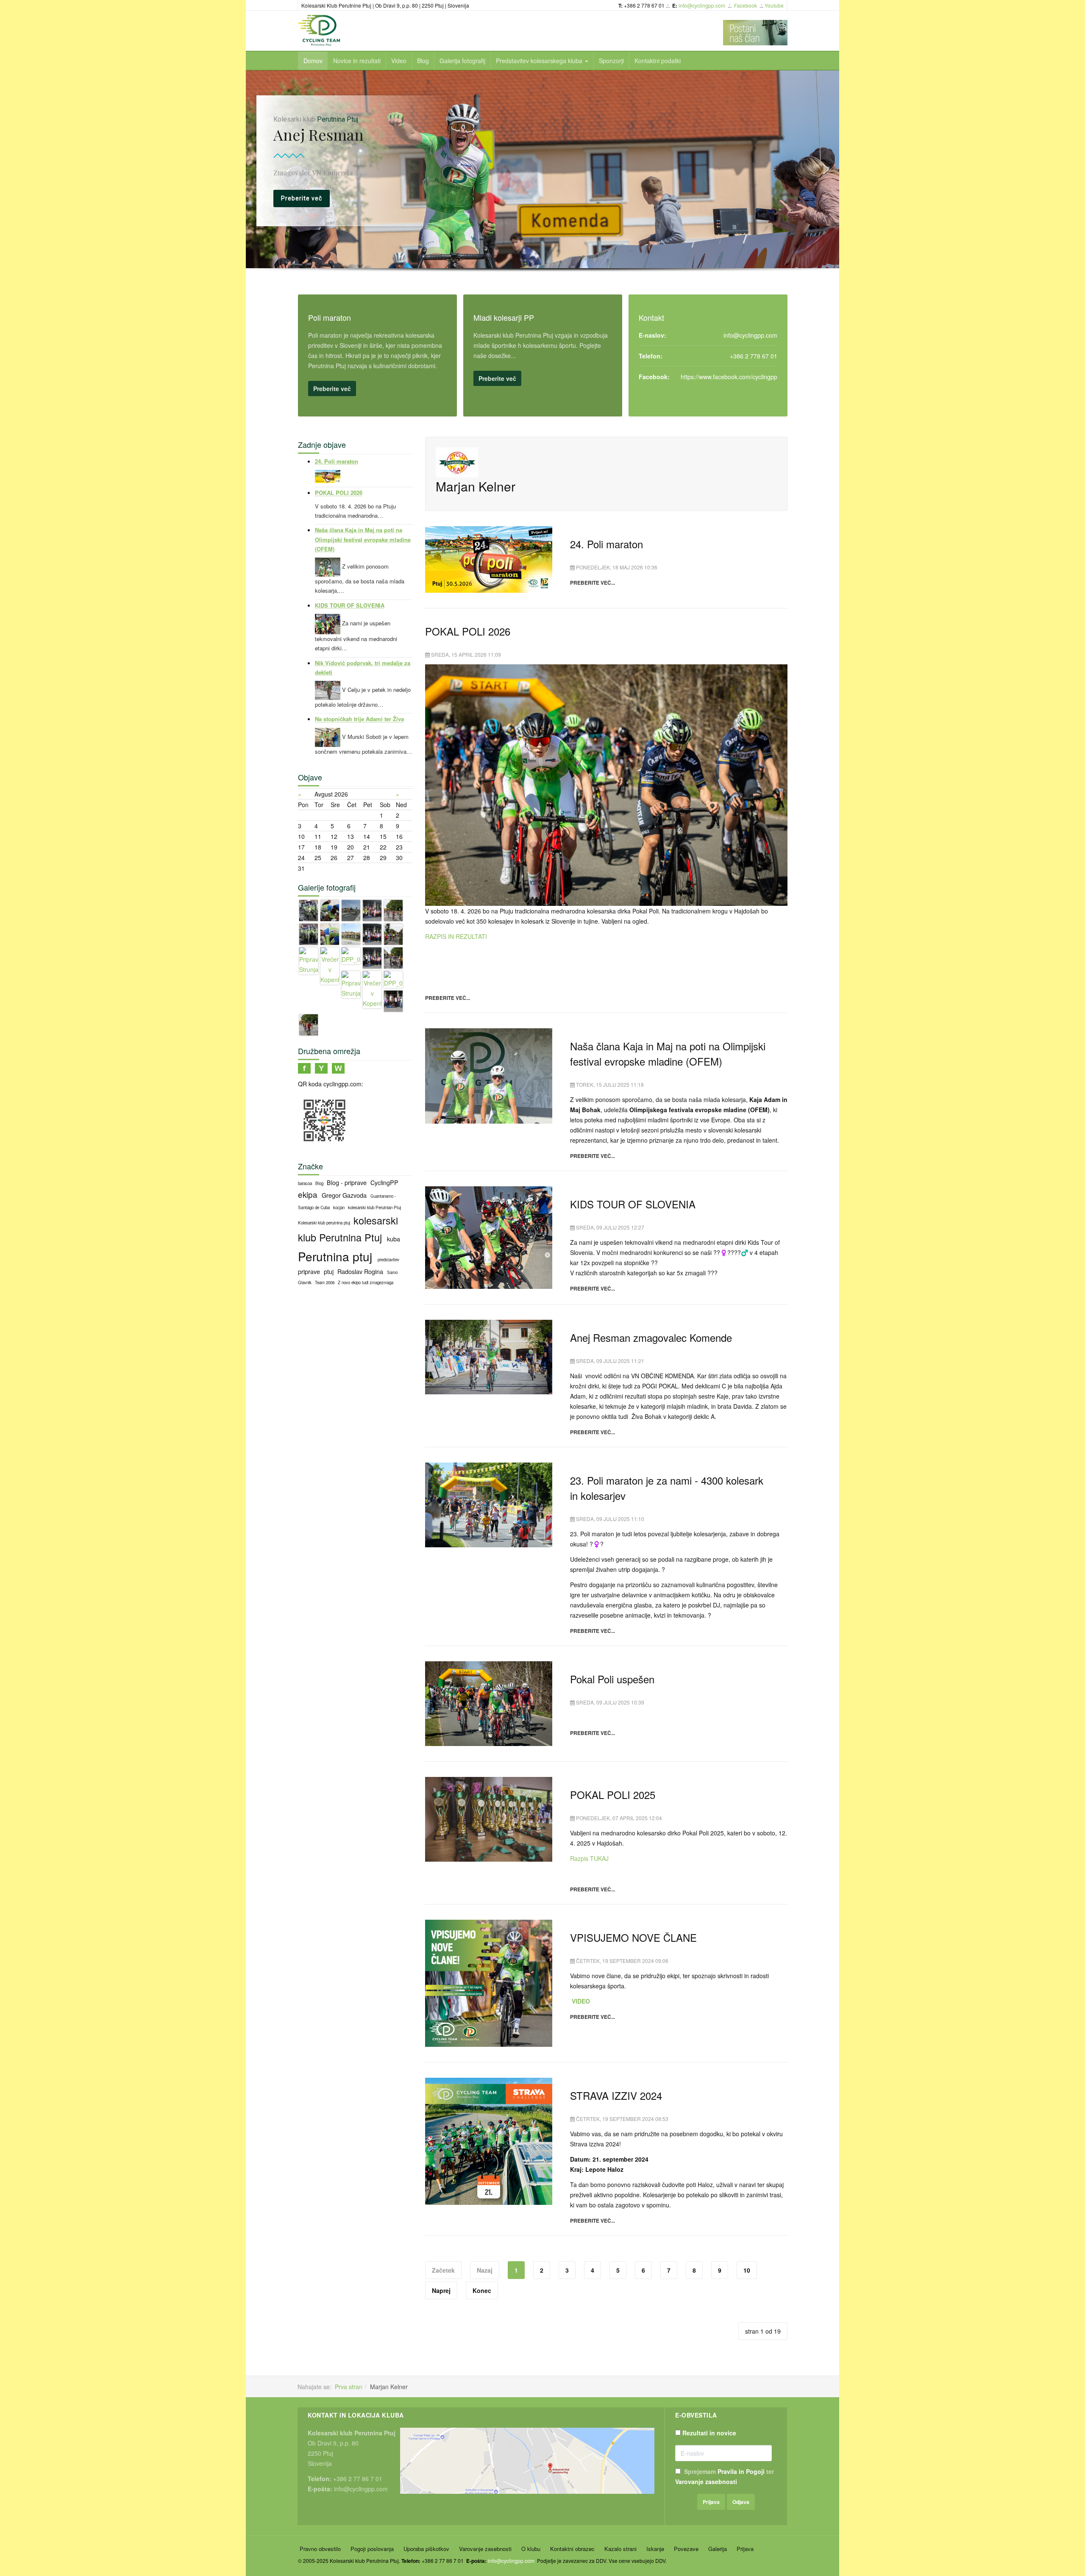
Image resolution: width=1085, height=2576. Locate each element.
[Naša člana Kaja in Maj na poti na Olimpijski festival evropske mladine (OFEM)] (489, 1075)
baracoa (306, 1183)
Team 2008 (325, 1282)
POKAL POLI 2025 (613, 1795)
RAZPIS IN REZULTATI (456, 936)
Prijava (745, 2549)
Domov (313, 61)
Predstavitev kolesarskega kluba (540, 61)
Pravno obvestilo (320, 2549)
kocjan (339, 1207)
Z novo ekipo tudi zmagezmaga (366, 1282)
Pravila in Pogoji (741, 2471)
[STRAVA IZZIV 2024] (489, 2140)
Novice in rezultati (357, 61)
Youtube (774, 5)
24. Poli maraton (606, 544)
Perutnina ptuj (337, 1256)
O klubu (531, 2549)
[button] (259, 169)
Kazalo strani (620, 2549)
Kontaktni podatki (658, 61)
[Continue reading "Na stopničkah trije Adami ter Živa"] (328, 737)
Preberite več (332, 389)
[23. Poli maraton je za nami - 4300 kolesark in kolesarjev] (489, 1504)
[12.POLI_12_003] (393, 957)
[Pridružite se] (304, 1067)
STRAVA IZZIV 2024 (616, 2095)
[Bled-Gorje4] (393, 1000)
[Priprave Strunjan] (309, 910)
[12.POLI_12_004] (309, 1024)
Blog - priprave (348, 1182)
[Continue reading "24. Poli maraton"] (328, 476)
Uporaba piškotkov (426, 2549)
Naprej (441, 2290)
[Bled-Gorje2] (372, 933)
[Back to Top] (1064, 2506)
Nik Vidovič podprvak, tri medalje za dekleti (363, 668)
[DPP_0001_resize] (351, 910)
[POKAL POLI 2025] (489, 1818)
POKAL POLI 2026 (468, 631)
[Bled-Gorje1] (372, 910)
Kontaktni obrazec (572, 2549)
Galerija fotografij (462, 61)
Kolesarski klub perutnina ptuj (325, 1223)
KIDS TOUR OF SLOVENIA (633, 1204)
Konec (482, 2290)
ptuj (330, 1271)
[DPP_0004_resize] (393, 979)
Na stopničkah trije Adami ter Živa (359, 719)
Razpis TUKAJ (589, 1858)
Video (399, 61)
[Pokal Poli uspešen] (489, 1703)
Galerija (718, 2549)
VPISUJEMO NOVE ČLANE (633, 1937)
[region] (542, 182)
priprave (310, 1271)
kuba (394, 1239)
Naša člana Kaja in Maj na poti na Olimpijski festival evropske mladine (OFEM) (668, 1053)
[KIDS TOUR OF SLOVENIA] (489, 1237)
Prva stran (349, 2387)
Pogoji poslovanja (372, 2549)
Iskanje (655, 2549)
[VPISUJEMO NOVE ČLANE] (489, 1982)
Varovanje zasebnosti (706, 2482)
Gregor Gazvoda (345, 1195)
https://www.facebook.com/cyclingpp (729, 377)
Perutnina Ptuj (314, 119)
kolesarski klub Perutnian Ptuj (374, 1207)
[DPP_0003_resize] (351, 955)
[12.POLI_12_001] (393, 910)
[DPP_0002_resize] (351, 933)
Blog (423, 61)
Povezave (686, 2549)
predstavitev (388, 1260)
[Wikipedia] (338, 1067)
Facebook (746, 5)
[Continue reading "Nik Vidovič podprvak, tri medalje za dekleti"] (328, 690)
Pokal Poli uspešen (612, 1679)
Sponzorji (611, 61)
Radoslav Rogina (361, 1271)
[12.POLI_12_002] (393, 933)
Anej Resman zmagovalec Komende (651, 1337)
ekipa (309, 1194)
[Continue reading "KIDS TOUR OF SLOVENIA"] (328, 623)
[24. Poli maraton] (489, 558)
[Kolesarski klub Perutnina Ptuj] (319, 31)
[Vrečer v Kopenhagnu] (330, 910)
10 (747, 2270)
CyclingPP (384, 1182)
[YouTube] (321, 1067)
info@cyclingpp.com (702, 5)
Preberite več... (593, 583)
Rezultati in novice (709, 2433)
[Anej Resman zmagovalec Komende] (489, 1356)
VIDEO (580, 2001)
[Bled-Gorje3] (372, 957)
